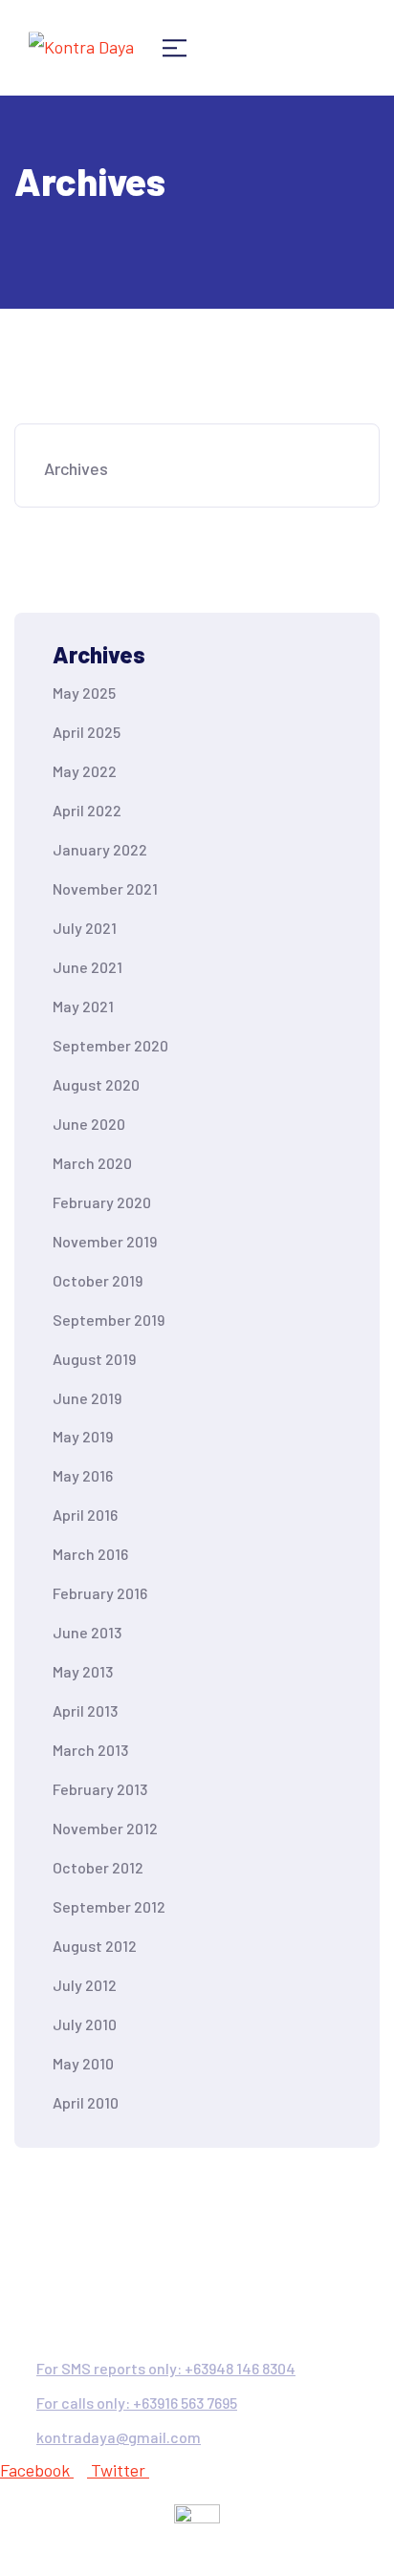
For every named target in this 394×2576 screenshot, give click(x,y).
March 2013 (90, 1750)
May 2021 (83, 1006)
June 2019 (87, 1398)
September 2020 (110, 1045)
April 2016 (85, 1515)
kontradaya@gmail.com (119, 2437)
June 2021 (88, 967)
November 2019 (105, 1241)
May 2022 (85, 771)
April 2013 (85, 1710)
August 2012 (95, 1946)
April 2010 (86, 2102)
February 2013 (100, 1789)
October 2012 (98, 1867)
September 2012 (109, 1906)
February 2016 (100, 1593)
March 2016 (90, 1554)
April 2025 (87, 732)
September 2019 (109, 1320)
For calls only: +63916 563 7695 (137, 2403)
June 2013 (87, 1632)
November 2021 (105, 888)
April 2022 (87, 810)
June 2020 (89, 1124)
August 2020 (96, 1084)
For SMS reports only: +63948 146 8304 (166, 2368)
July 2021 (85, 928)
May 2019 (83, 1436)
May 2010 (83, 2063)
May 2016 (83, 1475)
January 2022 (100, 849)
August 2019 (94, 1359)
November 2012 (105, 1828)
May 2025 (84, 693)
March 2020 (92, 1163)
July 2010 (85, 2024)
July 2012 (85, 1985)
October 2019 (98, 1280)
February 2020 (102, 1202)
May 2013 (83, 1671)
